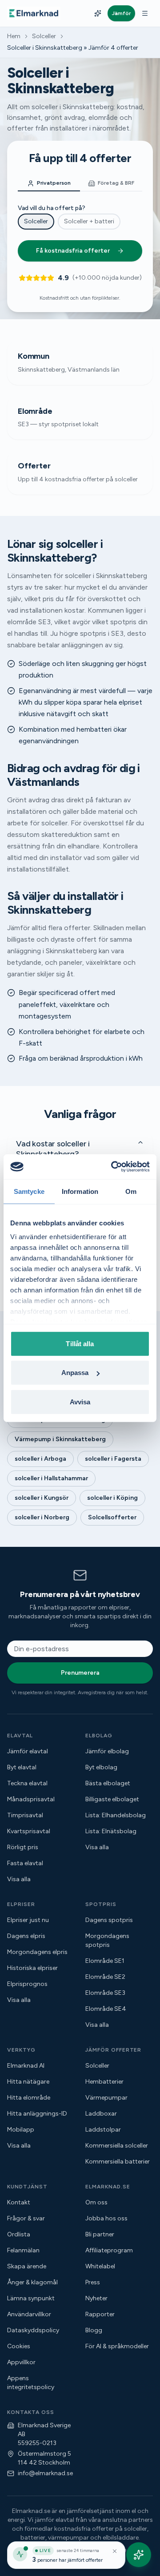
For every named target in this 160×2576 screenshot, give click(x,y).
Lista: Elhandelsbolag (116, 1815)
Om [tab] (131, 1191)
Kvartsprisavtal (29, 1831)
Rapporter (100, 2314)
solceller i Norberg (42, 1517)
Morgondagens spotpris (107, 1940)
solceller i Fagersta (113, 1459)
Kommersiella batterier (118, 2162)
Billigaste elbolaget (112, 1799)
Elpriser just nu (28, 1920)
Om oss (96, 2202)
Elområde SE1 (105, 1961)
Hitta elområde (29, 2098)
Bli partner (100, 2234)
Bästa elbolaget (108, 1783)
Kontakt (19, 2202)
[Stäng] (115, 2551)
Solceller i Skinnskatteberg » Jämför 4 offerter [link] (73, 48)
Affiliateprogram (109, 2250)
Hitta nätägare (28, 2082)
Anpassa (75, 1373)
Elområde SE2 (105, 1977)
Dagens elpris (26, 1936)
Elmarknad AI (26, 2066)
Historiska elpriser (32, 1968)
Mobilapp (21, 2130)
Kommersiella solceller (117, 2146)
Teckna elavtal (27, 1783)
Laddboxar (101, 2114)
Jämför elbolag (107, 1751)
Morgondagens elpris (37, 1952)
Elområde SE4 (106, 2009)
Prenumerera (80, 1673)
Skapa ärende (27, 2266)
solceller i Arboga (40, 1459)
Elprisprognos (27, 1984)
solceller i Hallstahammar (51, 1478)
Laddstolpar (103, 2130)
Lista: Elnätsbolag (111, 1831)
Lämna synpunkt (31, 2298)
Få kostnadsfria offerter (73, 251)
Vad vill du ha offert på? (52, 208)
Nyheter (96, 2298)
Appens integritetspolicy (31, 2383)
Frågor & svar (26, 2218)
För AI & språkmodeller (117, 2346)
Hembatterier (104, 2082)
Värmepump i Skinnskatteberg (60, 1439)
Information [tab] (80, 1191)
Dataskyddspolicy (33, 2330)
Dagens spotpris (109, 1920)
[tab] (49, 184)
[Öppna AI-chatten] (139, 2555)
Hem (14, 36)
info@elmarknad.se (45, 2473)
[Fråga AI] (98, 13)
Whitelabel (100, 2266)
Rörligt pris (23, 1847)
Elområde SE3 (105, 1993)
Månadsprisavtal (31, 1799)
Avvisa (80, 1401)
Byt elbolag (101, 1767)
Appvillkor (21, 2362)
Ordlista (19, 2234)
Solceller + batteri (89, 221)
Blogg (94, 2330)
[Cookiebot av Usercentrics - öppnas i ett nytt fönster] (113, 1167)
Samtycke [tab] (29, 1191)
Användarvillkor (29, 2314)
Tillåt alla (80, 1343)
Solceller (44, 36)
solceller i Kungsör (42, 1498)
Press (93, 2282)
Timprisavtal (25, 1815)
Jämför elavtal (28, 1751)
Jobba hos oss (106, 2218)
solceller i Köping (112, 1498)
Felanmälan (23, 2250)
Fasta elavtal (25, 1863)
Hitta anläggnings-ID (37, 2114)
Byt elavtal (22, 1767)
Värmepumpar (106, 2098)
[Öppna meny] (145, 13)
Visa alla (19, 1879)
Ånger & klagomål (32, 2282)
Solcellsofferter (112, 1517)
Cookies (19, 2346)
